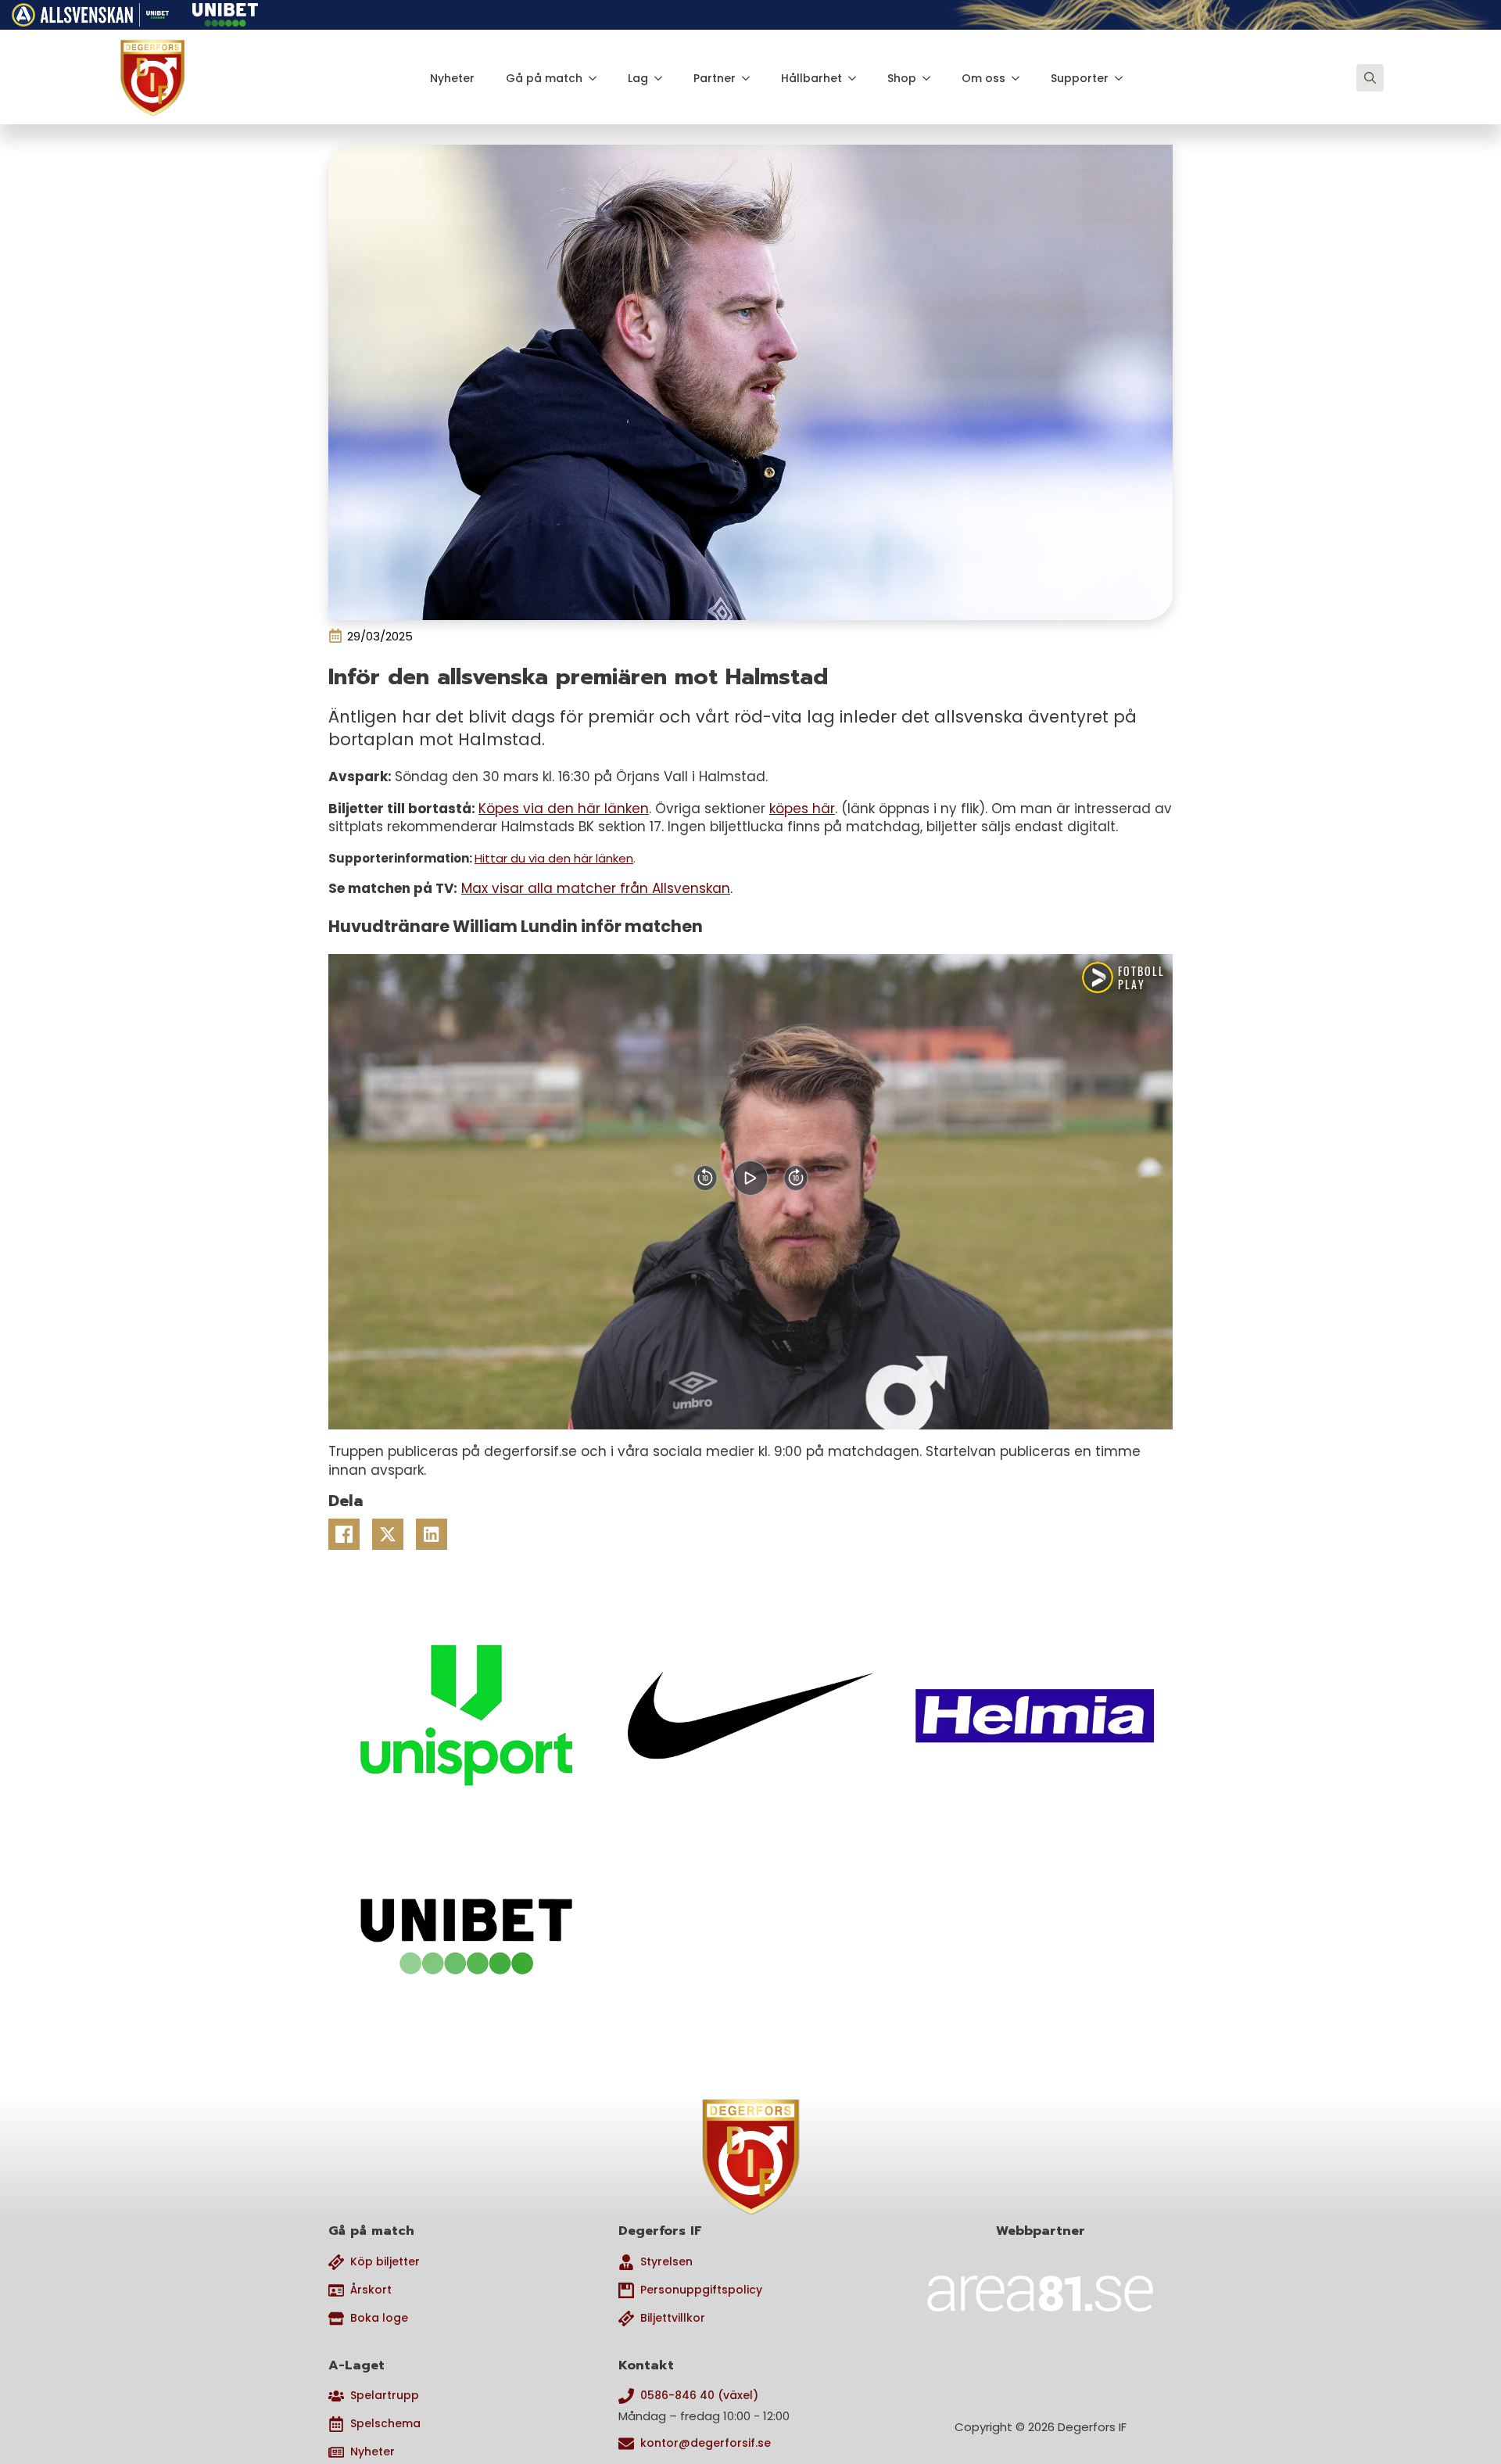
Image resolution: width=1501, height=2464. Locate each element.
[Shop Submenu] (931, 78)
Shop (902, 78)
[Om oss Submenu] (1020, 78)
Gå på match (544, 78)
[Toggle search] (1370, 78)
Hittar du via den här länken (554, 858)
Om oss (983, 78)
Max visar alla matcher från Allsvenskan (596, 888)
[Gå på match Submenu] (597, 78)
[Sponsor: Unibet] (225, 12)
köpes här (802, 809)
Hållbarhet (811, 78)
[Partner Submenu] (750, 78)
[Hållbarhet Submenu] (857, 78)
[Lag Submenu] (663, 78)
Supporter (1080, 78)
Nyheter (452, 78)
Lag (638, 78)
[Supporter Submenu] (1123, 78)
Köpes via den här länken (564, 809)
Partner (715, 78)
